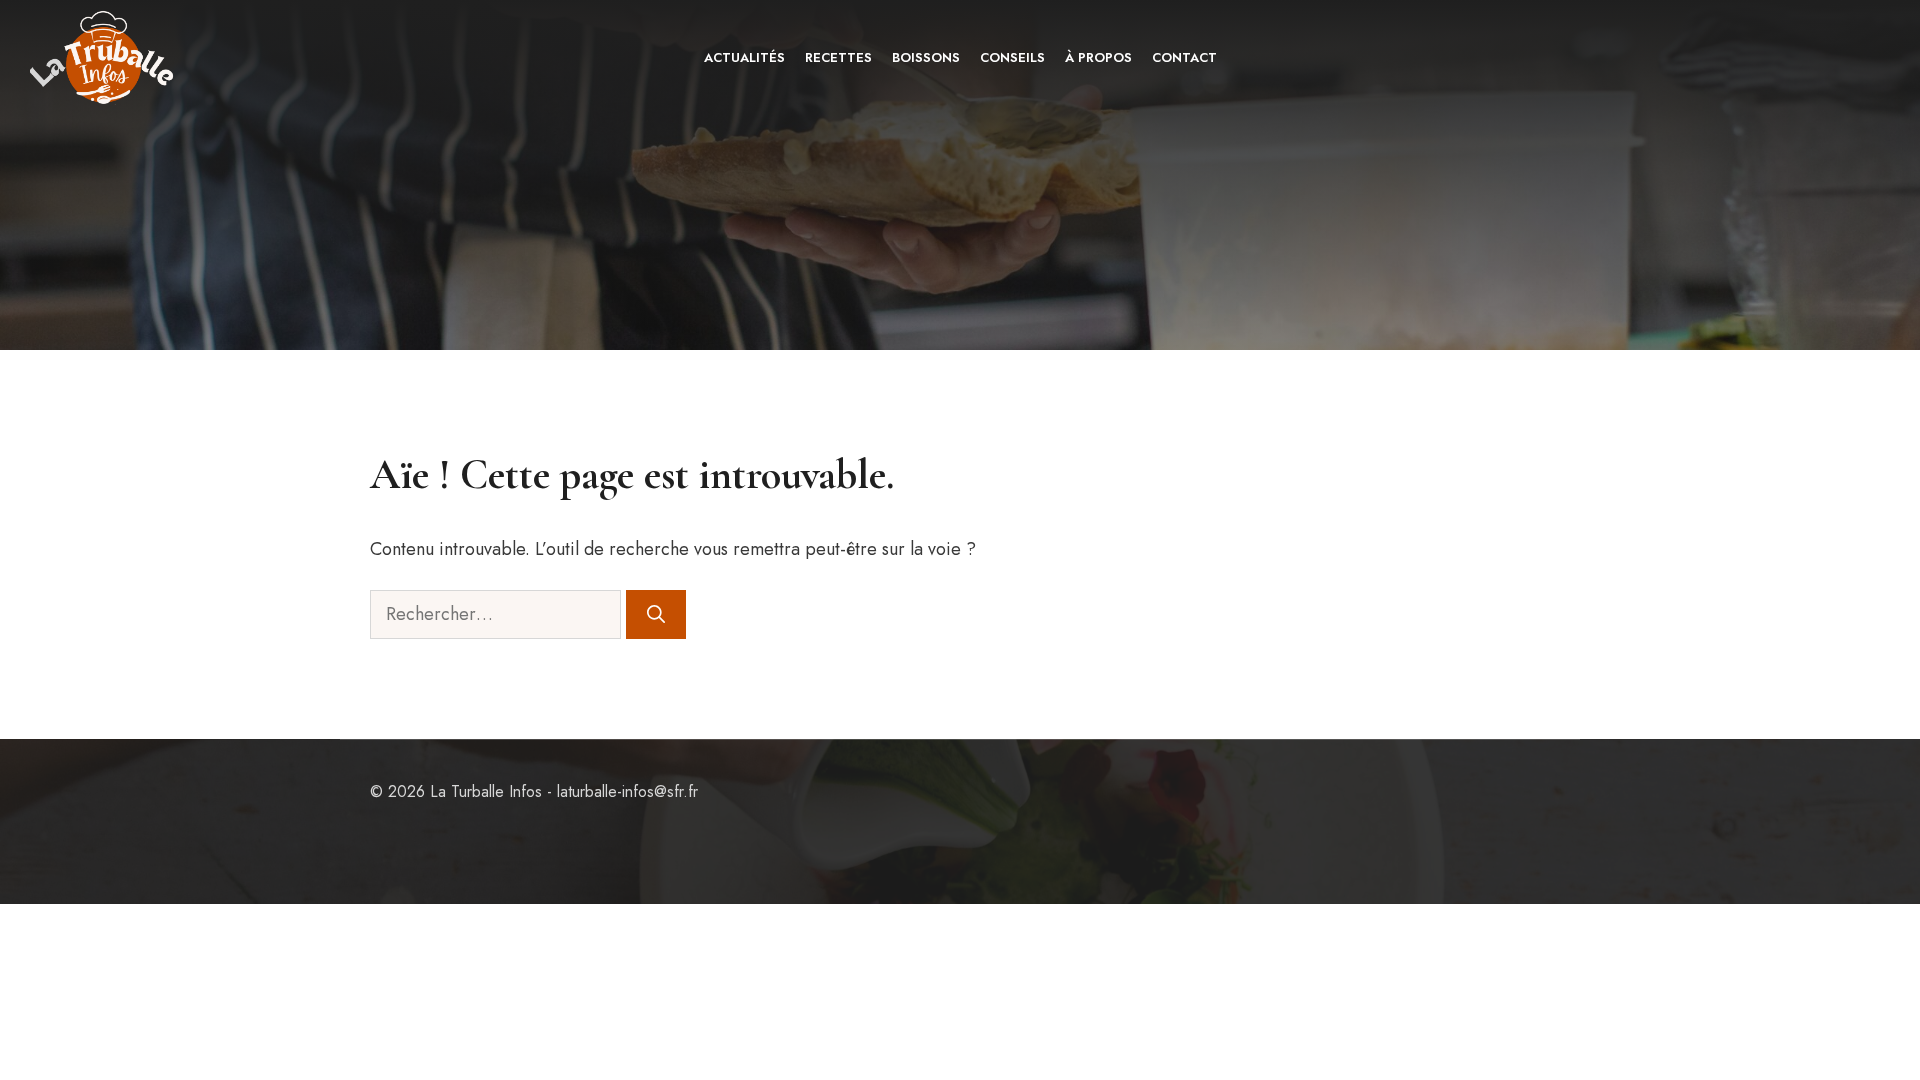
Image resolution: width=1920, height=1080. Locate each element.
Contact (1184, 57)
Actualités (744, 57)
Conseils (1012, 57)
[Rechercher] (656, 614)
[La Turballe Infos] (103, 57)
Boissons (926, 57)
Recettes (838, 57)
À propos (1098, 57)
